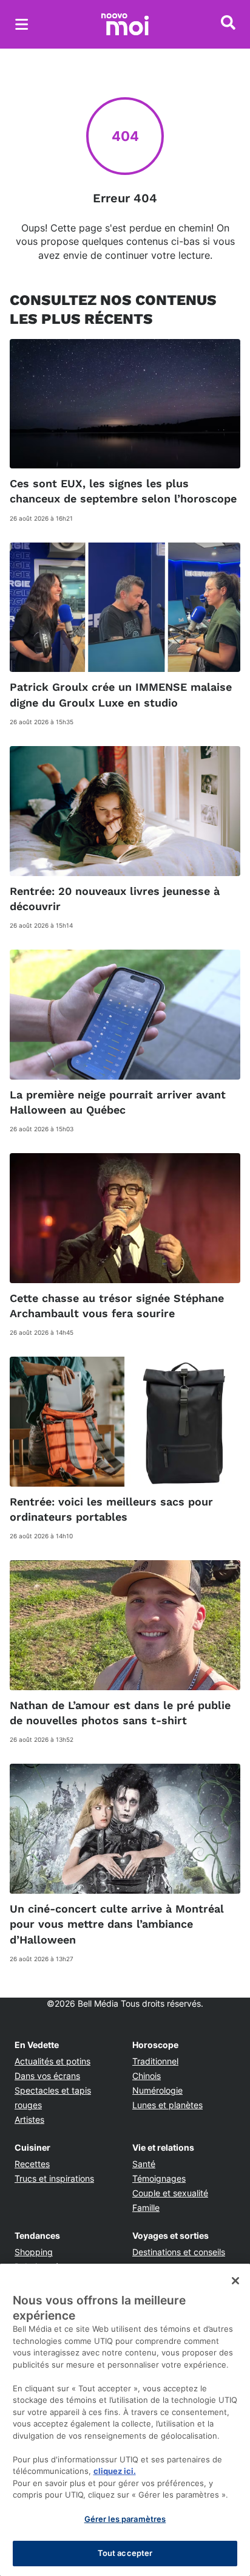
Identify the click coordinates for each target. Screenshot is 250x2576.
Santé (144, 2164)
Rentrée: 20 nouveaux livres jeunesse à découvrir (115, 899)
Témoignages (159, 2178)
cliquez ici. (115, 2471)
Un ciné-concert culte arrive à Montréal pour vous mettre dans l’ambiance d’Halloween (117, 1924)
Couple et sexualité (170, 2193)
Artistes (29, 2119)
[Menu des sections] (22, 24)
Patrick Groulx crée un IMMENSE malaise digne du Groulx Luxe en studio (121, 694)
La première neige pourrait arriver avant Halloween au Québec (118, 1102)
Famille (146, 2208)
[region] (125, 2420)
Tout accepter (125, 2553)
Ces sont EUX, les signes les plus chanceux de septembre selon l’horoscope (123, 491)
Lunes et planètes (167, 2105)
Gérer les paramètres (125, 2519)
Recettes (32, 2164)
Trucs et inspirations (54, 2178)
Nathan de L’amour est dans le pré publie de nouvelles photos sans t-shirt (120, 1713)
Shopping (34, 2252)
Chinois (147, 2076)
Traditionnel (155, 2061)
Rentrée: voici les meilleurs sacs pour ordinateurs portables (111, 1509)
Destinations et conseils (179, 2252)
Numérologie (157, 2090)
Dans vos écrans (47, 2076)
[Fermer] (235, 2281)
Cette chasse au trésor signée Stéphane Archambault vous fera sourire (117, 1306)
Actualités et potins (52, 2061)
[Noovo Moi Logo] (125, 24)
